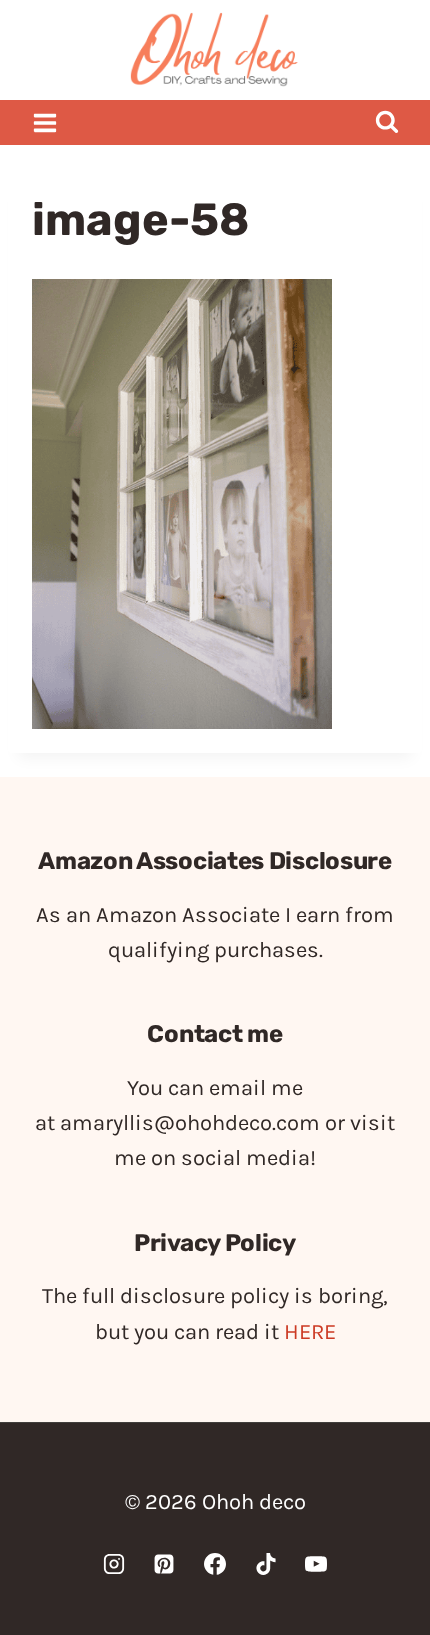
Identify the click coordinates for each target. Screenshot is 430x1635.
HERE (310, 1332)
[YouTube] (316, 1564)
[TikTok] (266, 1564)
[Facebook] (215, 1564)
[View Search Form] (386, 122)
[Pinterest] (164, 1564)
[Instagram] (114, 1564)
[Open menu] (45, 122)
